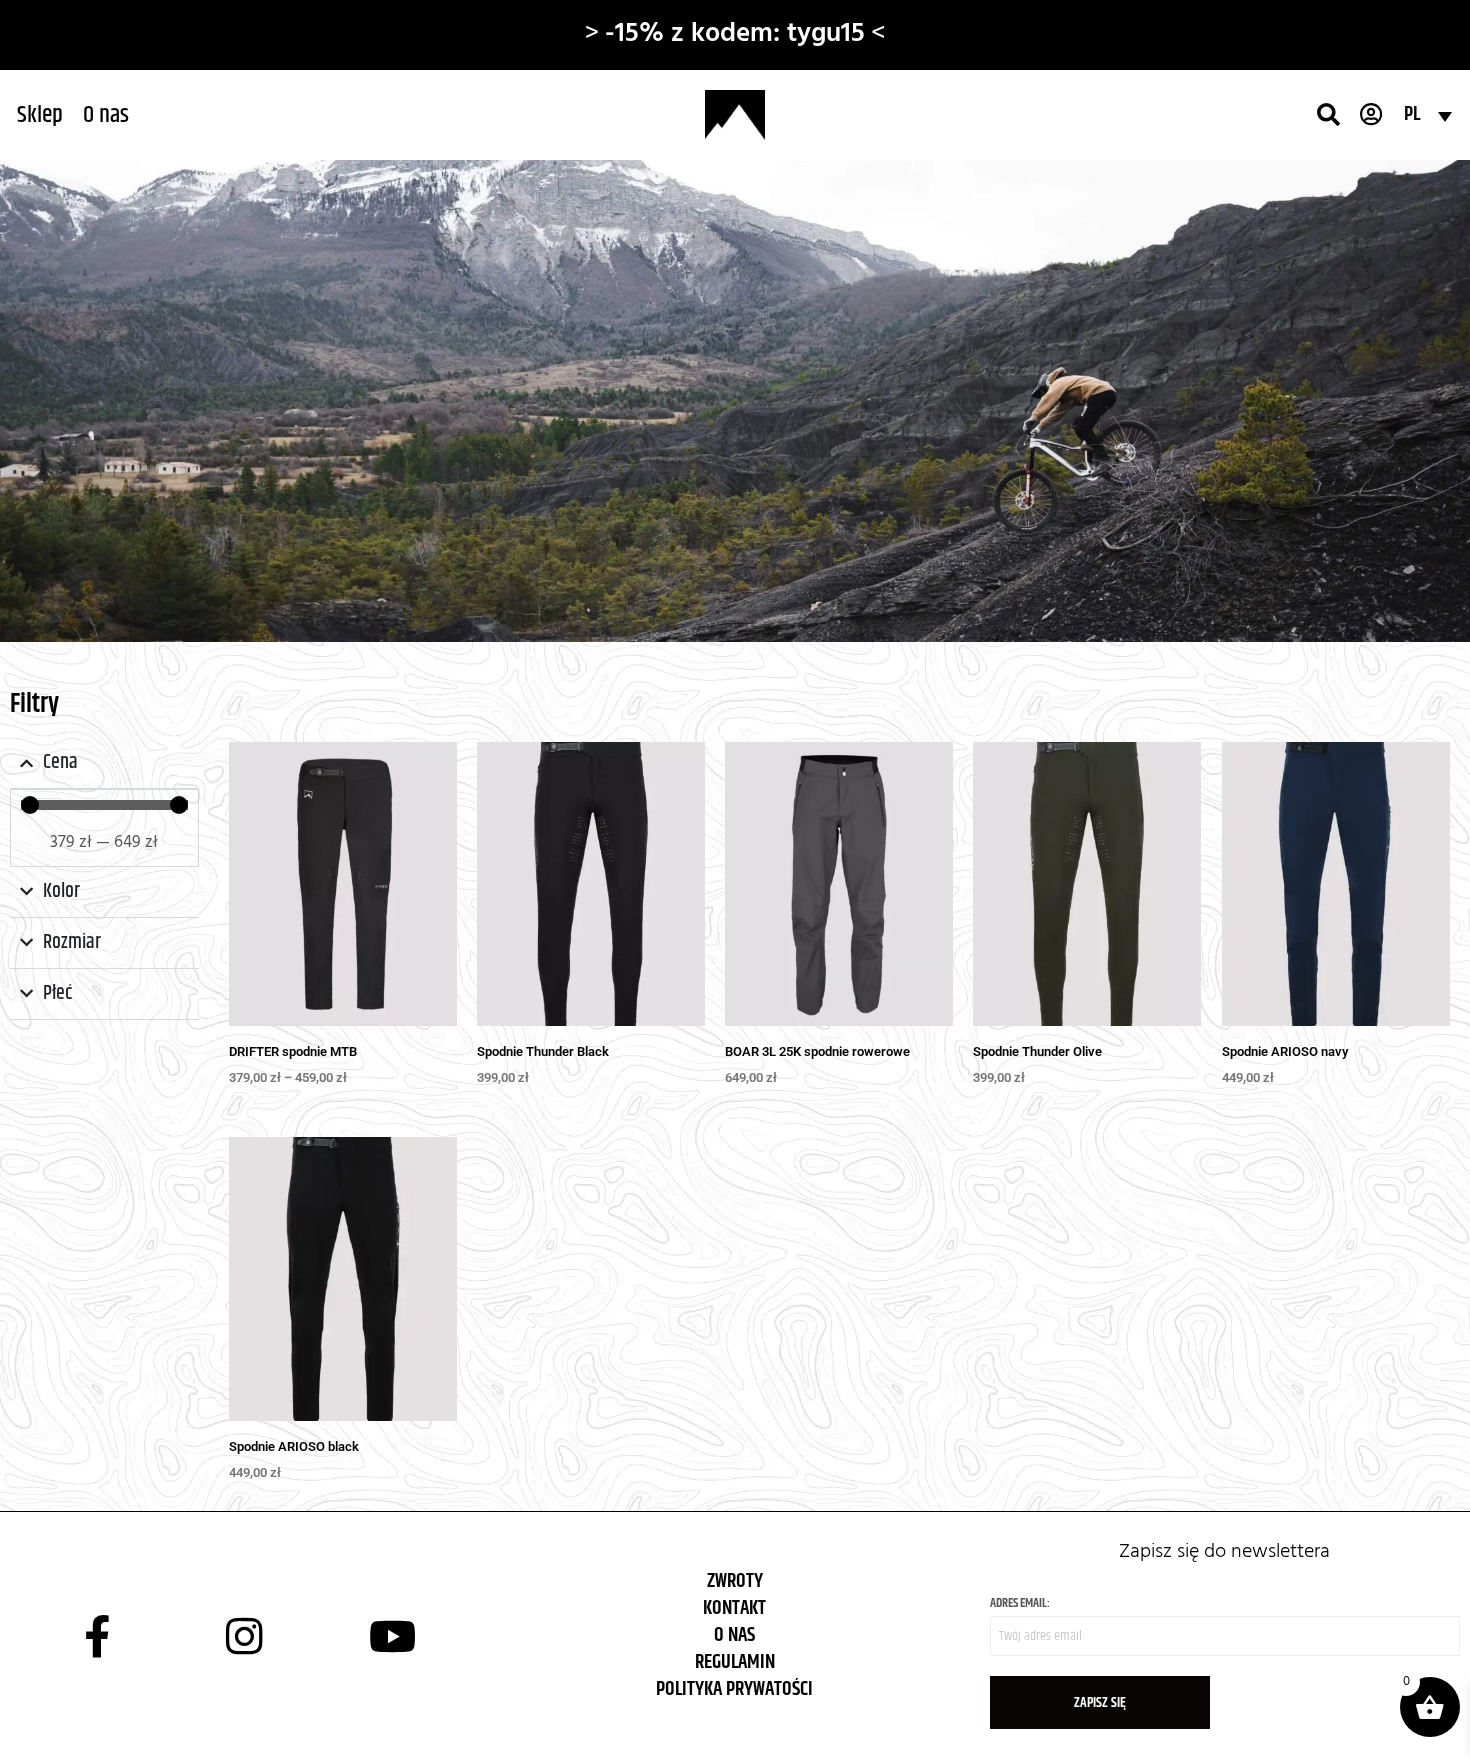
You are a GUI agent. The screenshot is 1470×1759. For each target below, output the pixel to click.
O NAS (734, 1628)
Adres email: (1020, 1596)
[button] (40, 115)
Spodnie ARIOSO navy (1285, 1044)
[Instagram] (245, 1629)
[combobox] (1362, 700)
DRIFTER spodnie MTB (293, 1044)
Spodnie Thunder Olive (1037, 1044)
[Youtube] (393, 1629)
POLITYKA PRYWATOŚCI (734, 1682)
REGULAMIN (735, 1655)
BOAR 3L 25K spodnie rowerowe (817, 1044)
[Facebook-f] (97, 1629)
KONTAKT (734, 1601)
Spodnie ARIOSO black (294, 1438)
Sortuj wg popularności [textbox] (1363, 705)
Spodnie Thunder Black (543, 1044)
